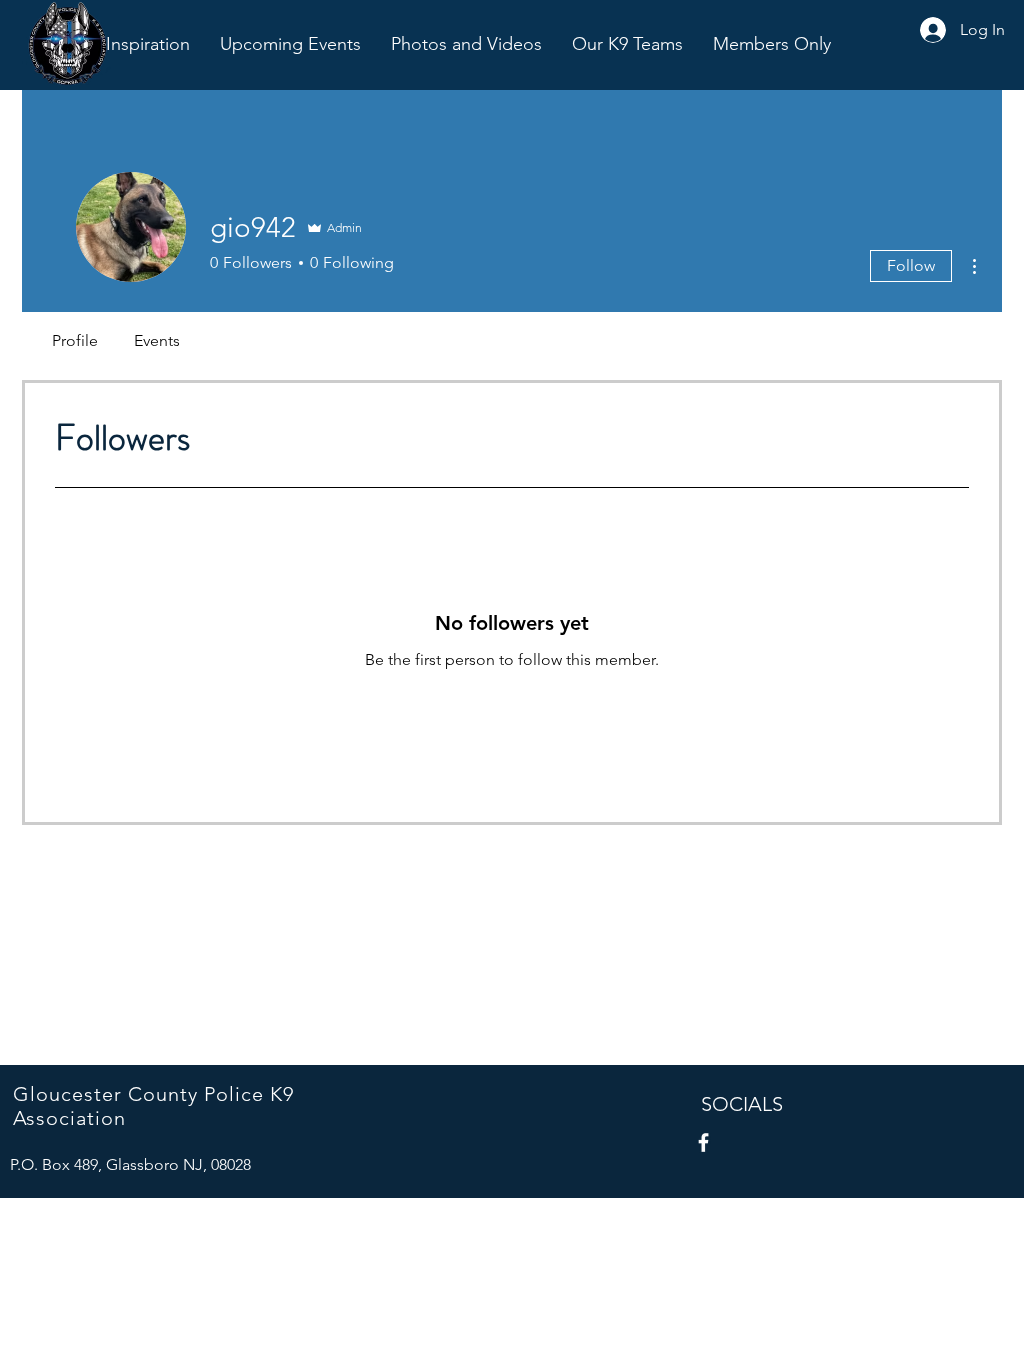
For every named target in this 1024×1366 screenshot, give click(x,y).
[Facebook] (703, 1142)
